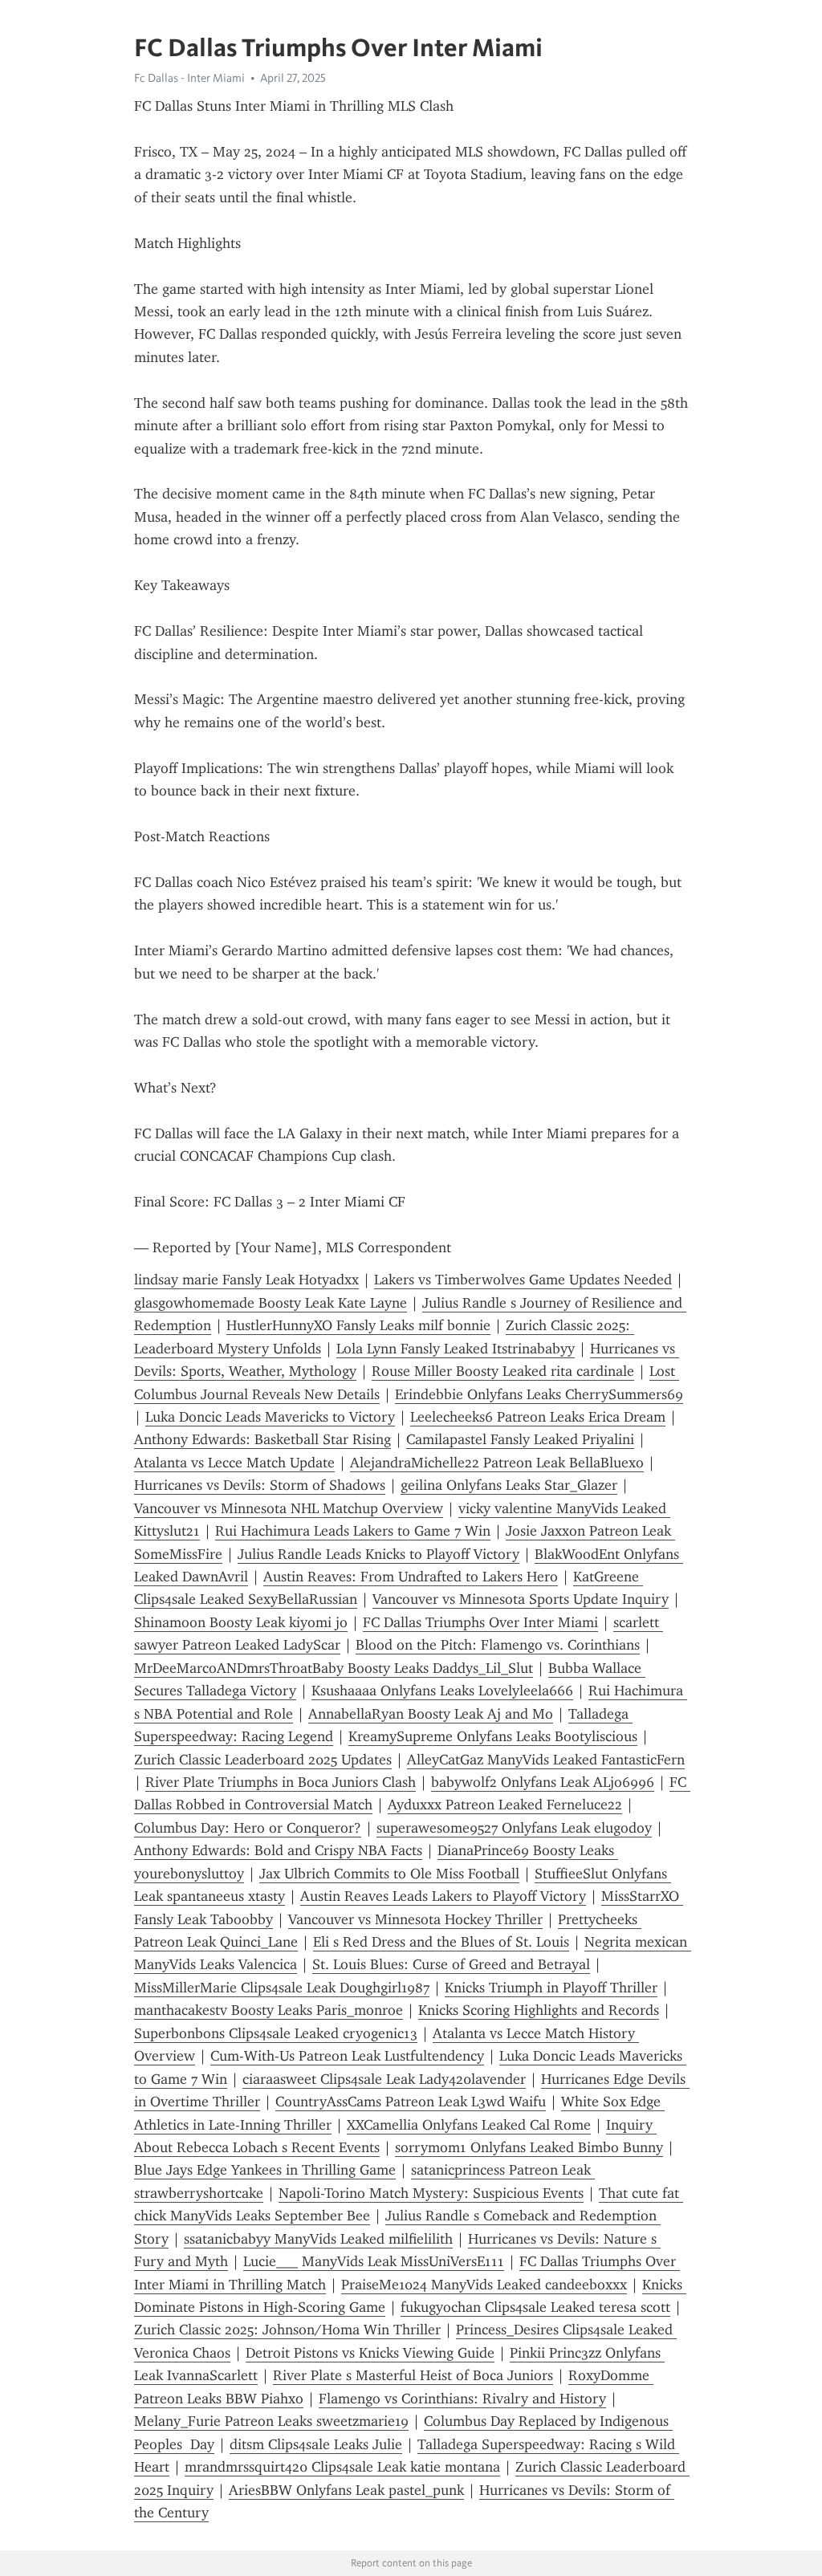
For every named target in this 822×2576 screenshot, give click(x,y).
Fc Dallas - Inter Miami (189, 78)
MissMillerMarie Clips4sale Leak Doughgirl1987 (282, 1988)
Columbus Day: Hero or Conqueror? (248, 1828)
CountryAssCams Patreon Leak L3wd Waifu (411, 2102)
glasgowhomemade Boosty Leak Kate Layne (271, 1303)
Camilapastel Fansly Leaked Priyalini (520, 1439)
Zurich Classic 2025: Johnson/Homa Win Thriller (287, 2330)
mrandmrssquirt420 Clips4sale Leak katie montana (342, 2467)
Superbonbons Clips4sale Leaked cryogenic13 (276, 2033)
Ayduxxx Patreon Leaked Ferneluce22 (505, 1805)
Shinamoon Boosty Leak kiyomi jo (241, 1622)
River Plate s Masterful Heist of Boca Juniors (413, 2375)
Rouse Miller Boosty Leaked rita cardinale (503, 1371)
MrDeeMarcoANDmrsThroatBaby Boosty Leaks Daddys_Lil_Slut (334, 1668)
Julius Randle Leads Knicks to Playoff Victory (378, 1554)
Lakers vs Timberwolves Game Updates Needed (523, 1280)
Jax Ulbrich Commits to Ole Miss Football (389, 1874)
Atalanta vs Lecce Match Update (234, 1463)
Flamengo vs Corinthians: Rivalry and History (462, 2399)
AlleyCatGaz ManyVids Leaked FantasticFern (546, 1760)
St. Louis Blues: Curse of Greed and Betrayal (451, 1964)
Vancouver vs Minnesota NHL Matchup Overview (289, 1508)
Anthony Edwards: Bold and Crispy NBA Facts (278, 1850)
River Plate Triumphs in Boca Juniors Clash (281, 1782)
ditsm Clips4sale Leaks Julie (316, 2444)
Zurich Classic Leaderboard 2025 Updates (263, 1760)
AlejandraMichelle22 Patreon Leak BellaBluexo (497, 1463)
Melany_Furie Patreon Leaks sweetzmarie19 (271, 2421)
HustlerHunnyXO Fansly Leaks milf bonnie (358, 1325)
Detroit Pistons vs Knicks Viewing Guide (370, 2353)
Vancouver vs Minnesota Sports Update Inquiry (521, 1599)
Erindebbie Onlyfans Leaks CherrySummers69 (539, 1394)
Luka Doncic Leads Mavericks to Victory (270, 1417)
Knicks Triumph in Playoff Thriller (551, 1988)
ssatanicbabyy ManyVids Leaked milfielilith (318, 2239)
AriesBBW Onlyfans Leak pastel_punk (346, 2490)
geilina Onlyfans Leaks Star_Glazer (509, 1485)
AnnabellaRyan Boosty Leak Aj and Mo (431, 1714)
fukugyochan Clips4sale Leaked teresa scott (535, 2307)
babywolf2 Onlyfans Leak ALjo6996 (543, 1782)
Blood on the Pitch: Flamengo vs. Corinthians (498, 1645)
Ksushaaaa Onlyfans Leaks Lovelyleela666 (442, 1691)
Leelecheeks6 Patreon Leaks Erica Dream (538, 1417)
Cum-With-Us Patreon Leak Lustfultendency (347, 2056)
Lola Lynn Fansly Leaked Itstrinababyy (456, 1349)
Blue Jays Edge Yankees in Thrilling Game (265, 2170)
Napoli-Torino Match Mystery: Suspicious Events (431, 2193)
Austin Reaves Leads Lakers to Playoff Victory (443, 1896)
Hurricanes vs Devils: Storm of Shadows (260, 1485)
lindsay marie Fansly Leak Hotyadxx (246, 1280)
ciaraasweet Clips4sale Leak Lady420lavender (384, 2079)
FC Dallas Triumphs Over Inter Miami (480, 1622)
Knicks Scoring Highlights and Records (539, 2010)
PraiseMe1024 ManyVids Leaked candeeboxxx (484, 2285)
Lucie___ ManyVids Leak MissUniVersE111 (374, 2261)
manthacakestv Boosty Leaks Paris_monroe (269, 2010)
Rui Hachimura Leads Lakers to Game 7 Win (353, 1531)
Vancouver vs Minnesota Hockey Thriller (415, 1919)
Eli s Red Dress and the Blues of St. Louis (441, 1942)
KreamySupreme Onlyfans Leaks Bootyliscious (493, 1736)
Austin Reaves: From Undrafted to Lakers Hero (411, 1577)
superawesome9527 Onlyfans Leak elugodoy (514, 1828)
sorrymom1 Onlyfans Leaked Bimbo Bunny (529, 2147)
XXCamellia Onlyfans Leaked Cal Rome (469, 2125)
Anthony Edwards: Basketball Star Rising (262, 1439)
